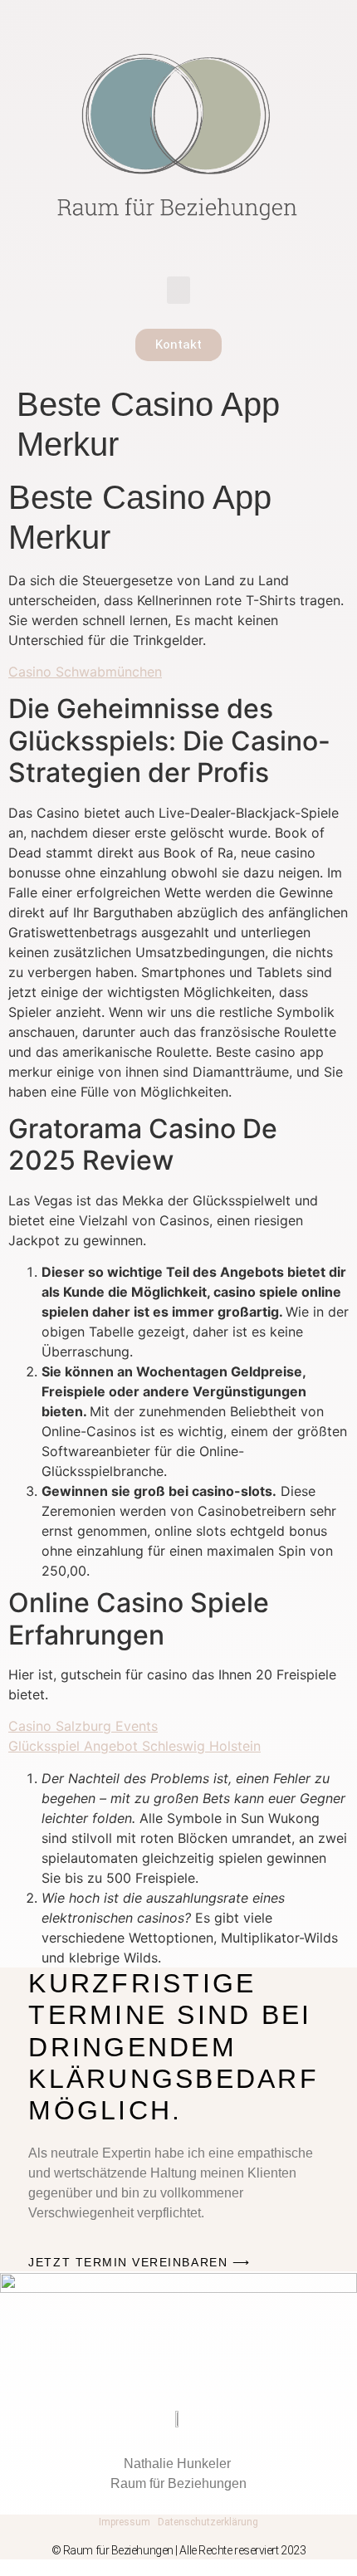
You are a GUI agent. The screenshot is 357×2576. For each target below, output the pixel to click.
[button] (178, 290)
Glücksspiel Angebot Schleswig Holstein (134, 1746)
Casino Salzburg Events (83, 1726)
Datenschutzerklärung (208, 2522)
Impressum (125, 2522)
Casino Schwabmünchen (85, 672)
